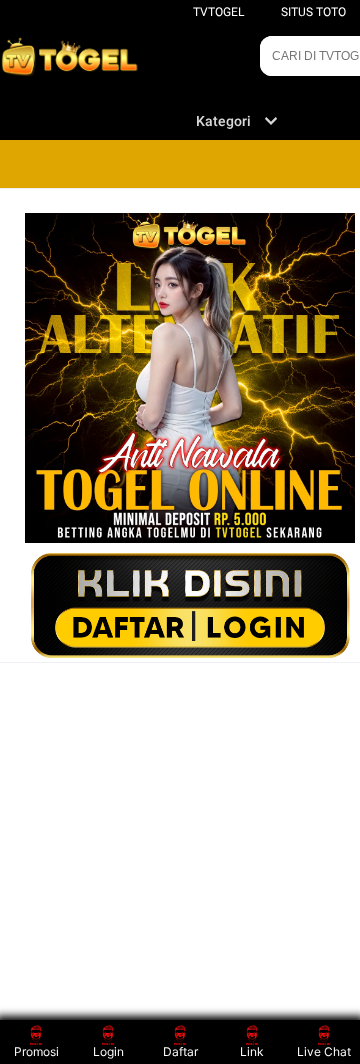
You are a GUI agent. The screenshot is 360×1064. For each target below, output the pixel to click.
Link (252, 1051)
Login (108, 1051)
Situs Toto (313, 12)
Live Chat (324, 1051)
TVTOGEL (218, 12)
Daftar (180, 1051)
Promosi (36, 1051)
